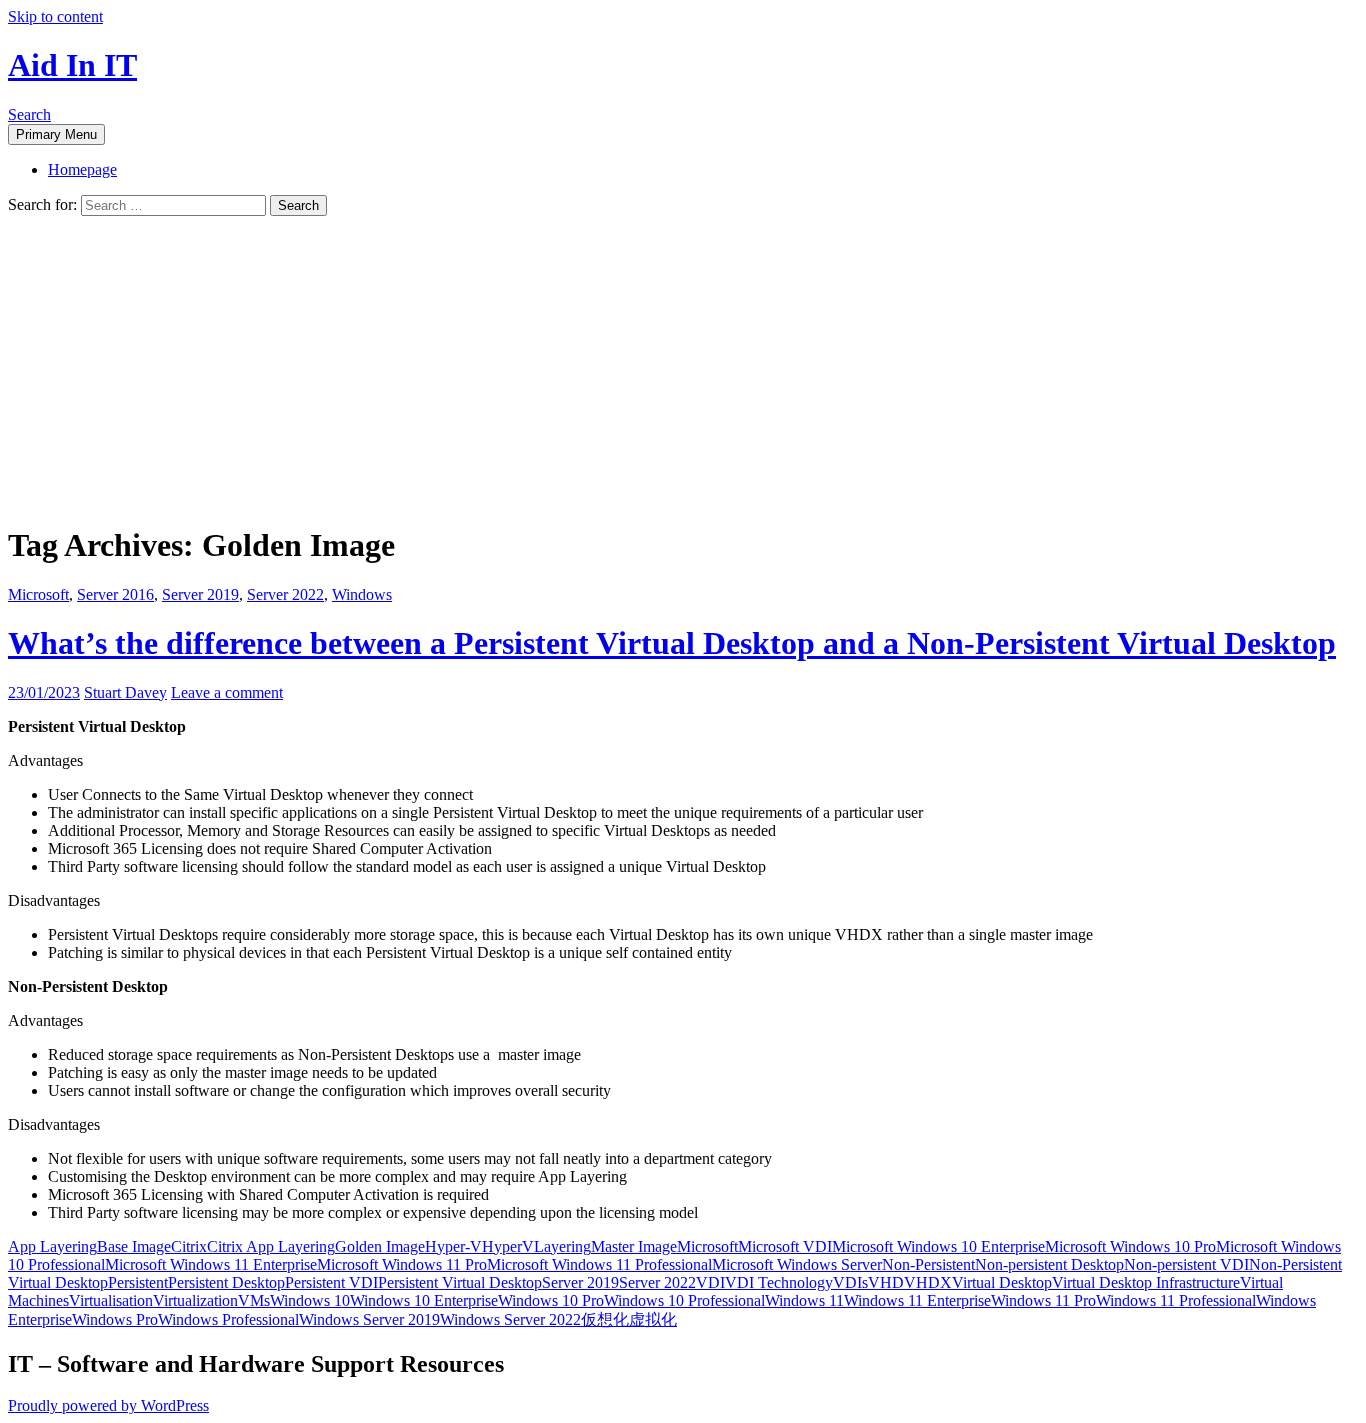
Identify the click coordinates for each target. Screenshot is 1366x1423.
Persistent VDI (331, 1282)
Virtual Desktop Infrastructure (1146, 1282)
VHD (886, 1282)
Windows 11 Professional (1176, 1300)
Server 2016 (115, 594)
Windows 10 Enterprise (424, 1300)
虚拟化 (653, 1319)
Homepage (82, 169)
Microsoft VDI (785, 1246)
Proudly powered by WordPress (108, 1405)
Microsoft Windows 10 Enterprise (938, 1246)
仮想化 (605, 1319)
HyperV (508, 1246)
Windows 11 (804, 1300)
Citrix (189, 1246)
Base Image (134, 1246)
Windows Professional (228, 1319)
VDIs (850, 1282)
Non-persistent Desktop (1049, 1264)
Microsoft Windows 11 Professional (599, 1264)
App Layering (52, 1246)
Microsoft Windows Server (797, 1264)
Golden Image (380, 1246)
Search (29, 114)
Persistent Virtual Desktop (460, 1282)
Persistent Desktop (226, 1282)
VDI (710, 1282)
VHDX (928, 1282)
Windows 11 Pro (1043, 1300)
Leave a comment (227, 692)
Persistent (138, 1282)
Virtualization (195, 1300)
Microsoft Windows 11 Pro (402, 1264)
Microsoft (38, 594)
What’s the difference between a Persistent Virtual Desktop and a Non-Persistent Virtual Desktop (672, 643)
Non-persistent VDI (1186, 1264)
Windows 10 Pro (551, 1300)
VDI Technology (779, 1282)
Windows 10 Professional (684, 1300)
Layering (562, 1246)
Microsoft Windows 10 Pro (1130, 1246)
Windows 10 (310, 1300)
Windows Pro (115, 1319)
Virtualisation (111, 1300)
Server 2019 (200, 594)
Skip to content (55, 16)
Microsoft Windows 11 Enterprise (211, 1264)
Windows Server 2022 (510, 1319)
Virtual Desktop (1002, 1282)
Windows (362, 594)
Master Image (634, 1246)
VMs (254, 1300)
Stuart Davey (125, 692)
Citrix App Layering (271, 1246)
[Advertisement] (683, 366)
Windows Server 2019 (369, 1319)
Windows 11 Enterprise (917, 1300)
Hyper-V (453, 1246)
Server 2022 (285, 594)
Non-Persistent (928, 1264)
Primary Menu (56, 134)
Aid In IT (72, 65)
